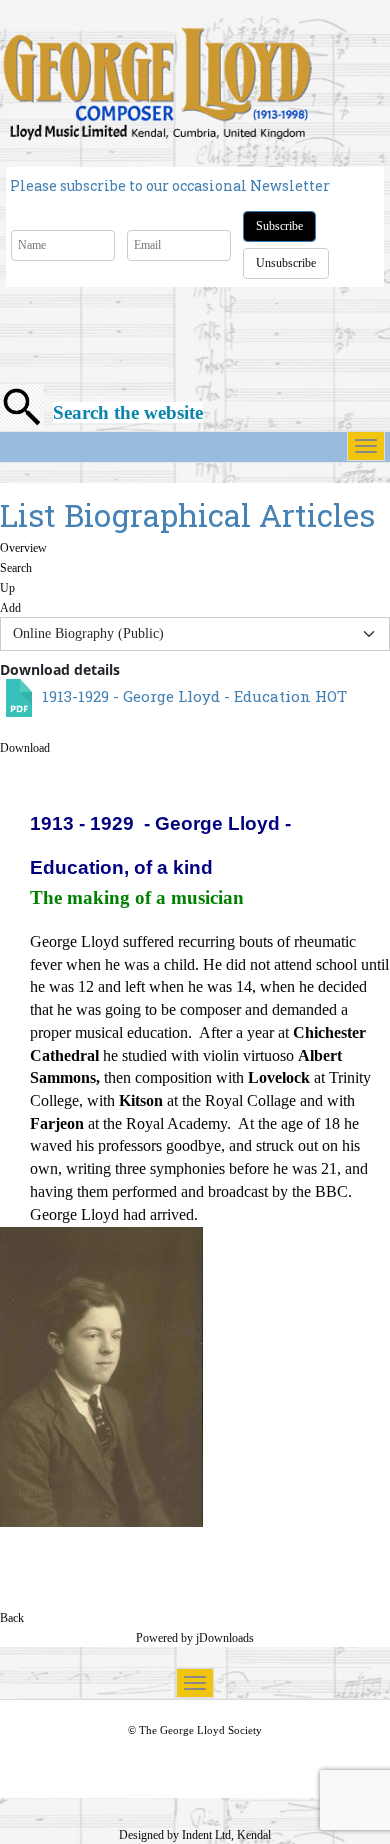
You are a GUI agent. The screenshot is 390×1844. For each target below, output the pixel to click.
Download (25, 748)
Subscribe (279, 226)
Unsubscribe (286, 263)
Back (12, 1618)
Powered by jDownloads (195, 1638)
